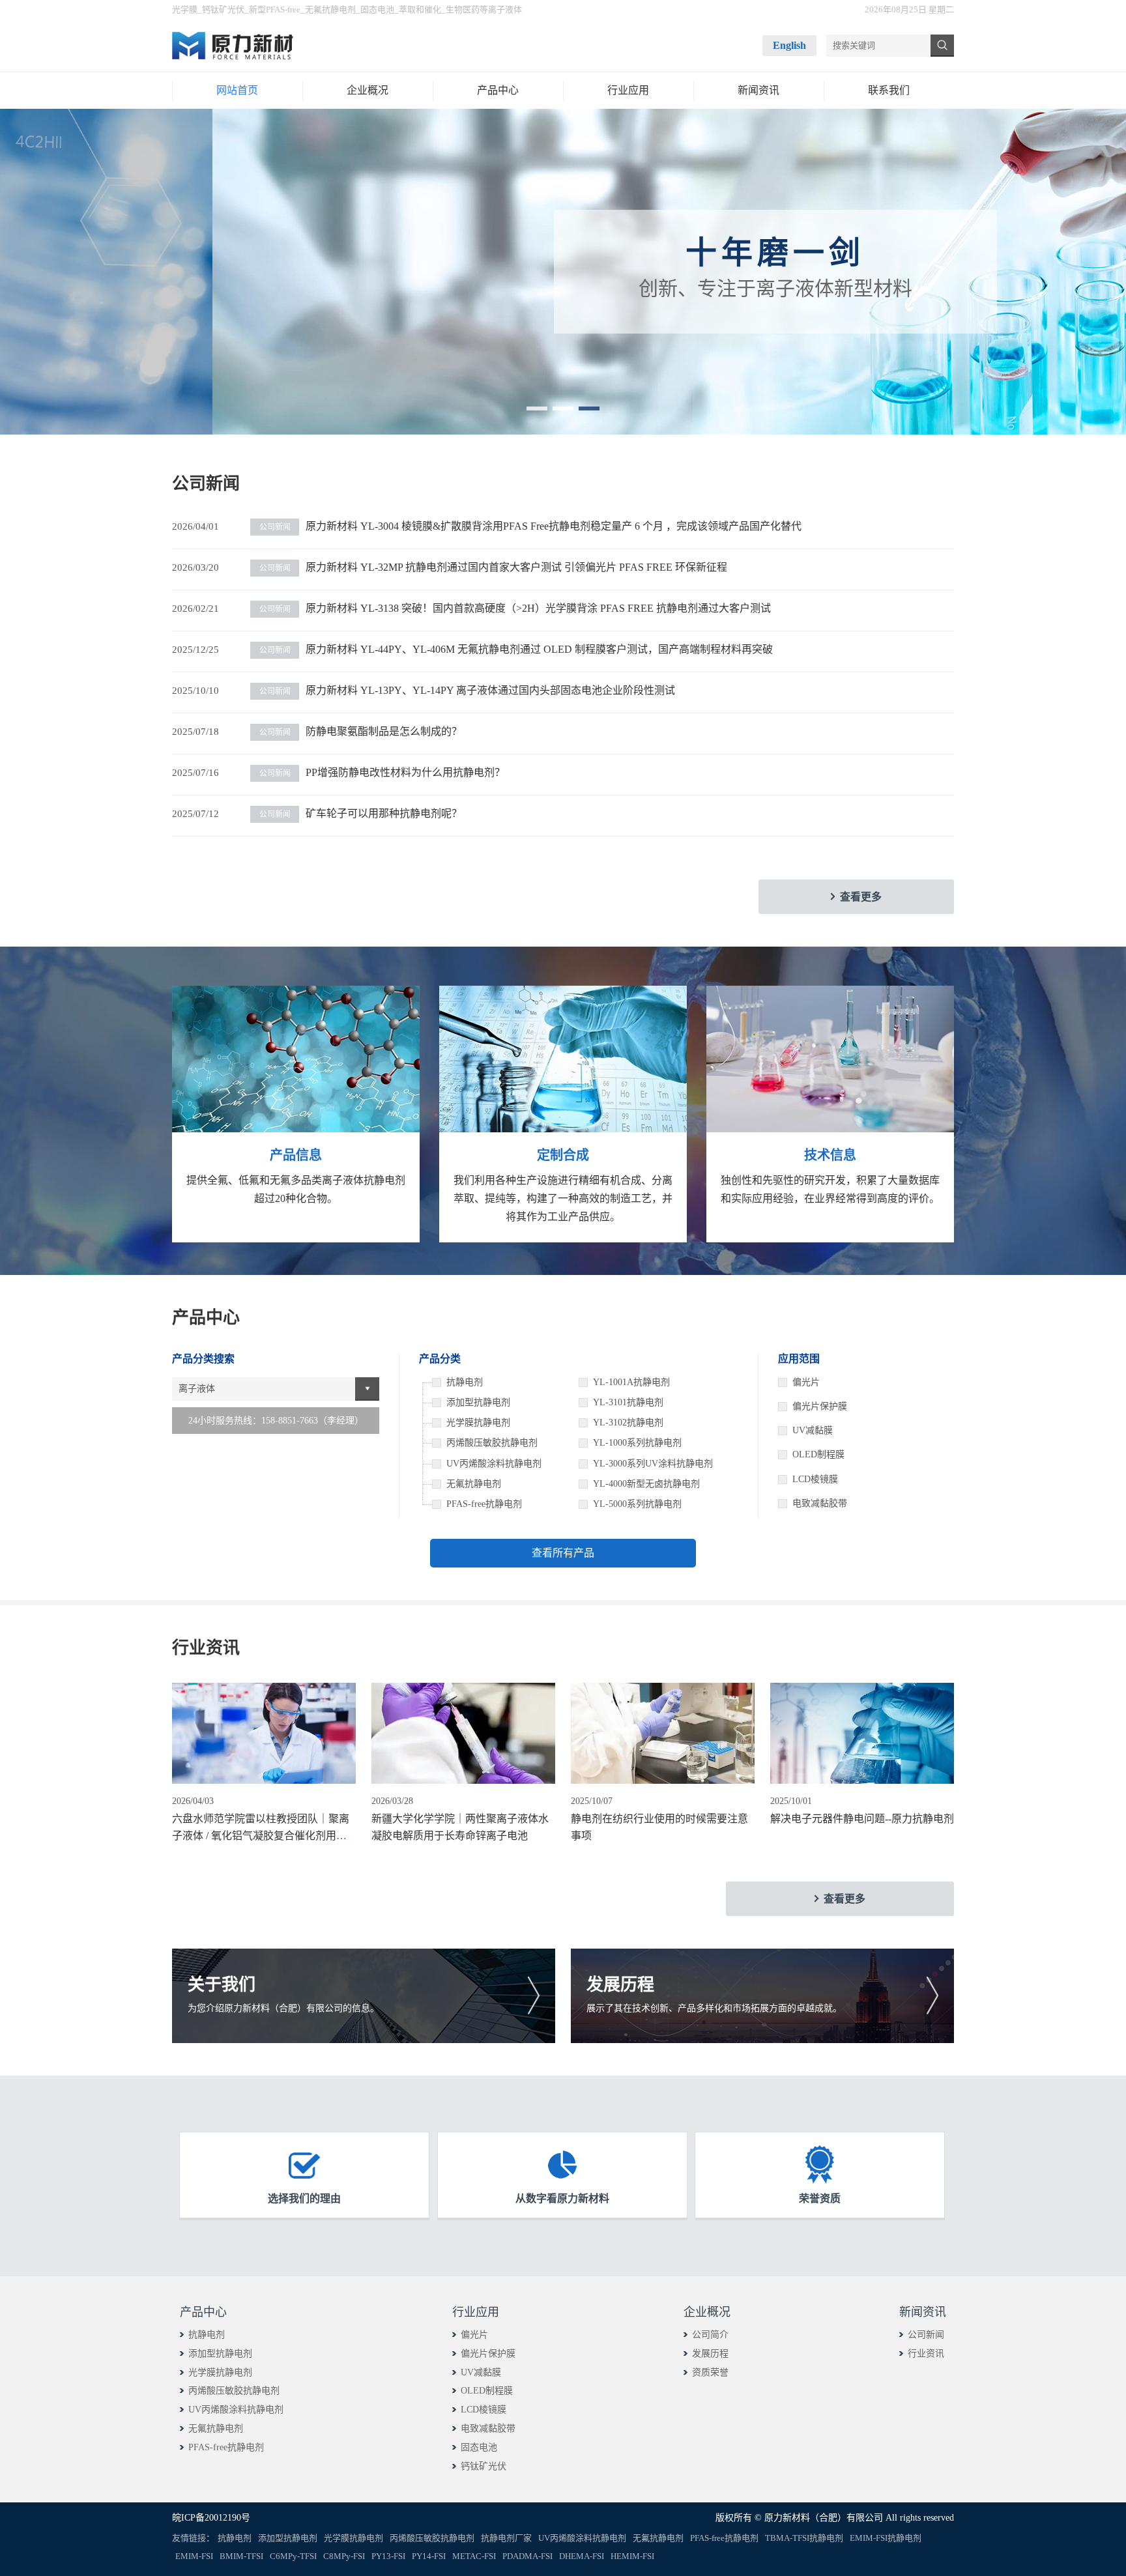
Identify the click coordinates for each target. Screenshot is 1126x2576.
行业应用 (476, 2312)
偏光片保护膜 (820, 1406)
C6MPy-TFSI (293, 2556)
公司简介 (710, 2335)
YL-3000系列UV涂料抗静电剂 (653, 1464)
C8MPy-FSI (344, 2556)
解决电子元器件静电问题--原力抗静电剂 (862, 1819)
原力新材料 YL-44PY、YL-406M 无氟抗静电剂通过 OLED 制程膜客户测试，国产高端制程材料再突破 (516, 649)
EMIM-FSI (194, 2556)
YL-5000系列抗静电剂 (637, 1504)
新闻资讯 (923, 2312)
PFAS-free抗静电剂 (226, 2447)
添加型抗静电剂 (220, 2354)
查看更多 (861, 897)
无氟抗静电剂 (330, 9)
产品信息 (296, 1155)
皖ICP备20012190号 (211, 2518)
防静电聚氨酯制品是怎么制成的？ (361, 731)
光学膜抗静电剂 (220, 2372)
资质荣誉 (710, 2372)
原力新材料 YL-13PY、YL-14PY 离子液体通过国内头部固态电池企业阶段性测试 (467, 690)
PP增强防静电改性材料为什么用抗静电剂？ (382, 772)
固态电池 (377, 9)
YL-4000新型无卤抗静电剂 (646, 1484)
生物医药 (463, 9)
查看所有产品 (563, 1553)
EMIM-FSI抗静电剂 (886, 2538)
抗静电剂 (207, 2335)
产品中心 (203, 2312)
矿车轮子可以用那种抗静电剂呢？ (361, 813)
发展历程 (710, 2354)
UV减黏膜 (813, 1430)
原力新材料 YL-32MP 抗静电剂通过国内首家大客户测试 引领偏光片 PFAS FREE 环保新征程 (493, 567)
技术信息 (830, 1155)
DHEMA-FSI (582, 2556)
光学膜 (185, 9)
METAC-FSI (474, 2556)
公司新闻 (926, 2335)
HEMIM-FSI (632, 2556)
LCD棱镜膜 (815, 1479)
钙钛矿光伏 (223, 9)
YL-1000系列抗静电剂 (637, 1443)
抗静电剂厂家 (506, 2538)
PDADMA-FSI (527, 2556)
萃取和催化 (420, 9)
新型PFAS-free (275, 9)
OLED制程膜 (818, 1454)
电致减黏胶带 (820, 1503)
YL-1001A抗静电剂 (631, 1382)
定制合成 (563, 1155)
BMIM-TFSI (241, 2556)
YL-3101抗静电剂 (628, 1402)
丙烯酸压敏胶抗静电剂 (234, 2391)
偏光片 (806, 1382)
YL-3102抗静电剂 (628, 1423)
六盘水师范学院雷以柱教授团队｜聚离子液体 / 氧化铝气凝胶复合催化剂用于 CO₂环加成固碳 (261, 1835)
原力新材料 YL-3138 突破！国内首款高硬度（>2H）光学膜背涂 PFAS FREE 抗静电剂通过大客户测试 (515, 608)
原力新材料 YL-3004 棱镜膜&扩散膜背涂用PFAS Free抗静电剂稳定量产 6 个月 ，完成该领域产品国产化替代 (530, 526)
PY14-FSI (429, 2556)
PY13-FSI (388, 2556)
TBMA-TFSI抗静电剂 (804, 2538)
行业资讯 (926, 2354)
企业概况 (707, 2312)
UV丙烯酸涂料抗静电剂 (236, 2410)
